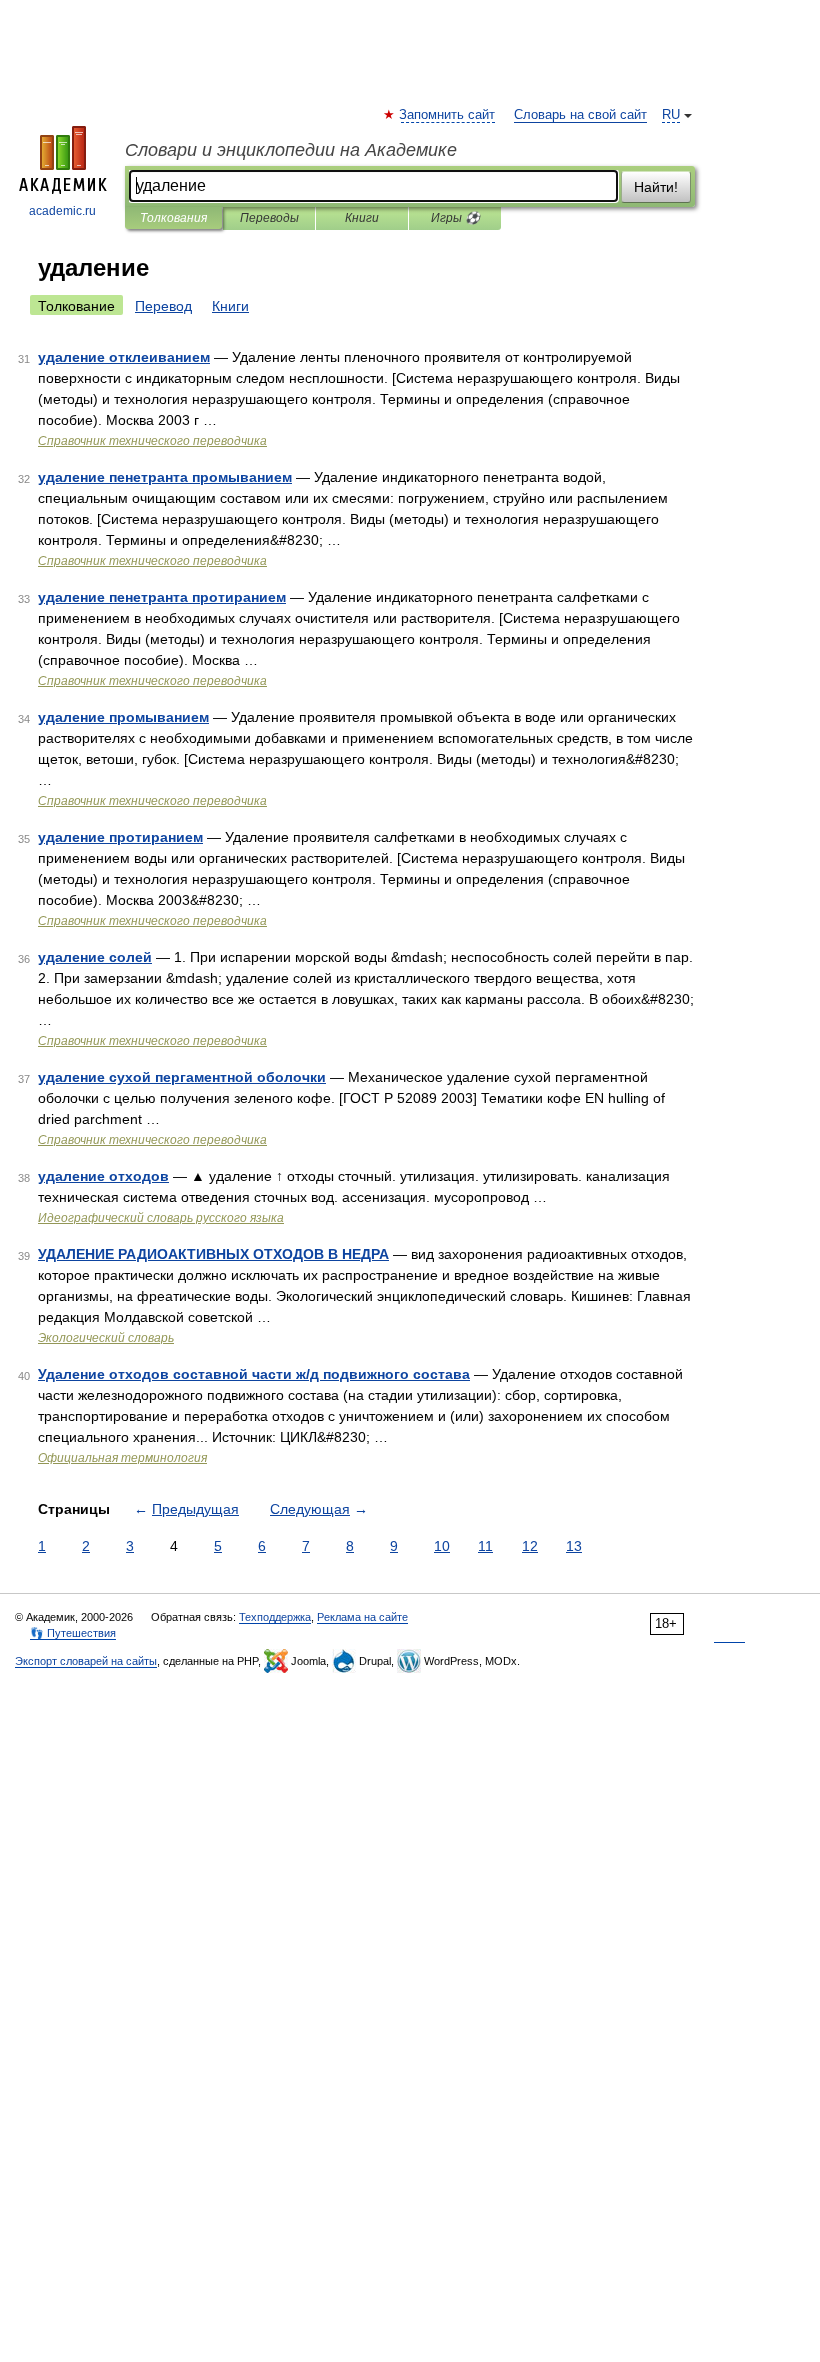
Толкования (173, 218)
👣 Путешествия (73, 1633)
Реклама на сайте (362, 1617)
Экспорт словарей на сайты (86, 1661)
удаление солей (95, 957)
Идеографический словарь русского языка (161, 1218)
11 (485, 1546)
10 (442, 1546)
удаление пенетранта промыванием (165, 477)
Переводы (269, 218)
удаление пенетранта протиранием (162, 597)
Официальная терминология (122, 1458)
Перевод (163, 306)
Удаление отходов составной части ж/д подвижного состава (254, 1374)
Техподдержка (275, 1617)
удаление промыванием (123, 717)
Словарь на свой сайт (580, 115)
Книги (362, 218)
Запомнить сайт (448, 115)
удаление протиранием (120, 837)
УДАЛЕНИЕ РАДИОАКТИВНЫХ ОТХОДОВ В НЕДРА (213, 1254)
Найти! (656, 187)
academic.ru (62, 211)
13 (574, 1546)
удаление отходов (103, 1176)
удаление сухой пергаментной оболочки (182, 1077)
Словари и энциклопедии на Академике (291, 150)
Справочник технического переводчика (152, 441)
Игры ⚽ (455, 218)
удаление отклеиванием (124, 357)
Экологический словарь (106, 1338)
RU (671, 115)
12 (530, 1546)
